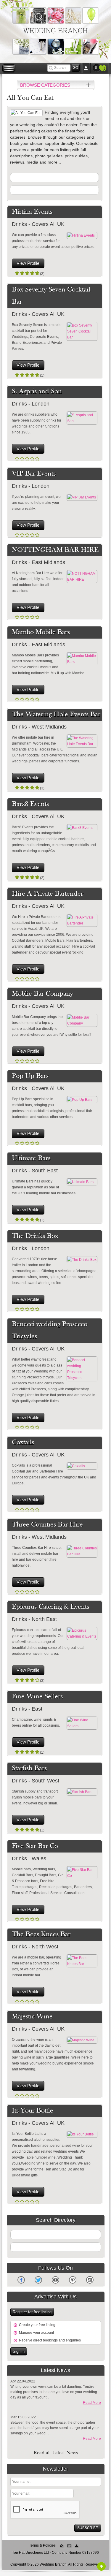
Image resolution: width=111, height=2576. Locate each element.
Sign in (19, 2351)
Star (17, 273)
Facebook (21, 2280)
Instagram (90, 2280)
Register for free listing (32, 2312)
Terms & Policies (42, 2545)
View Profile (28, 263)
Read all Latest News (56, 2453)
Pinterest (73, 2280)
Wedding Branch (55, 31)
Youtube (55, 2280)
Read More (92, 2403)
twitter (38, 2280)
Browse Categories (45, 85)
